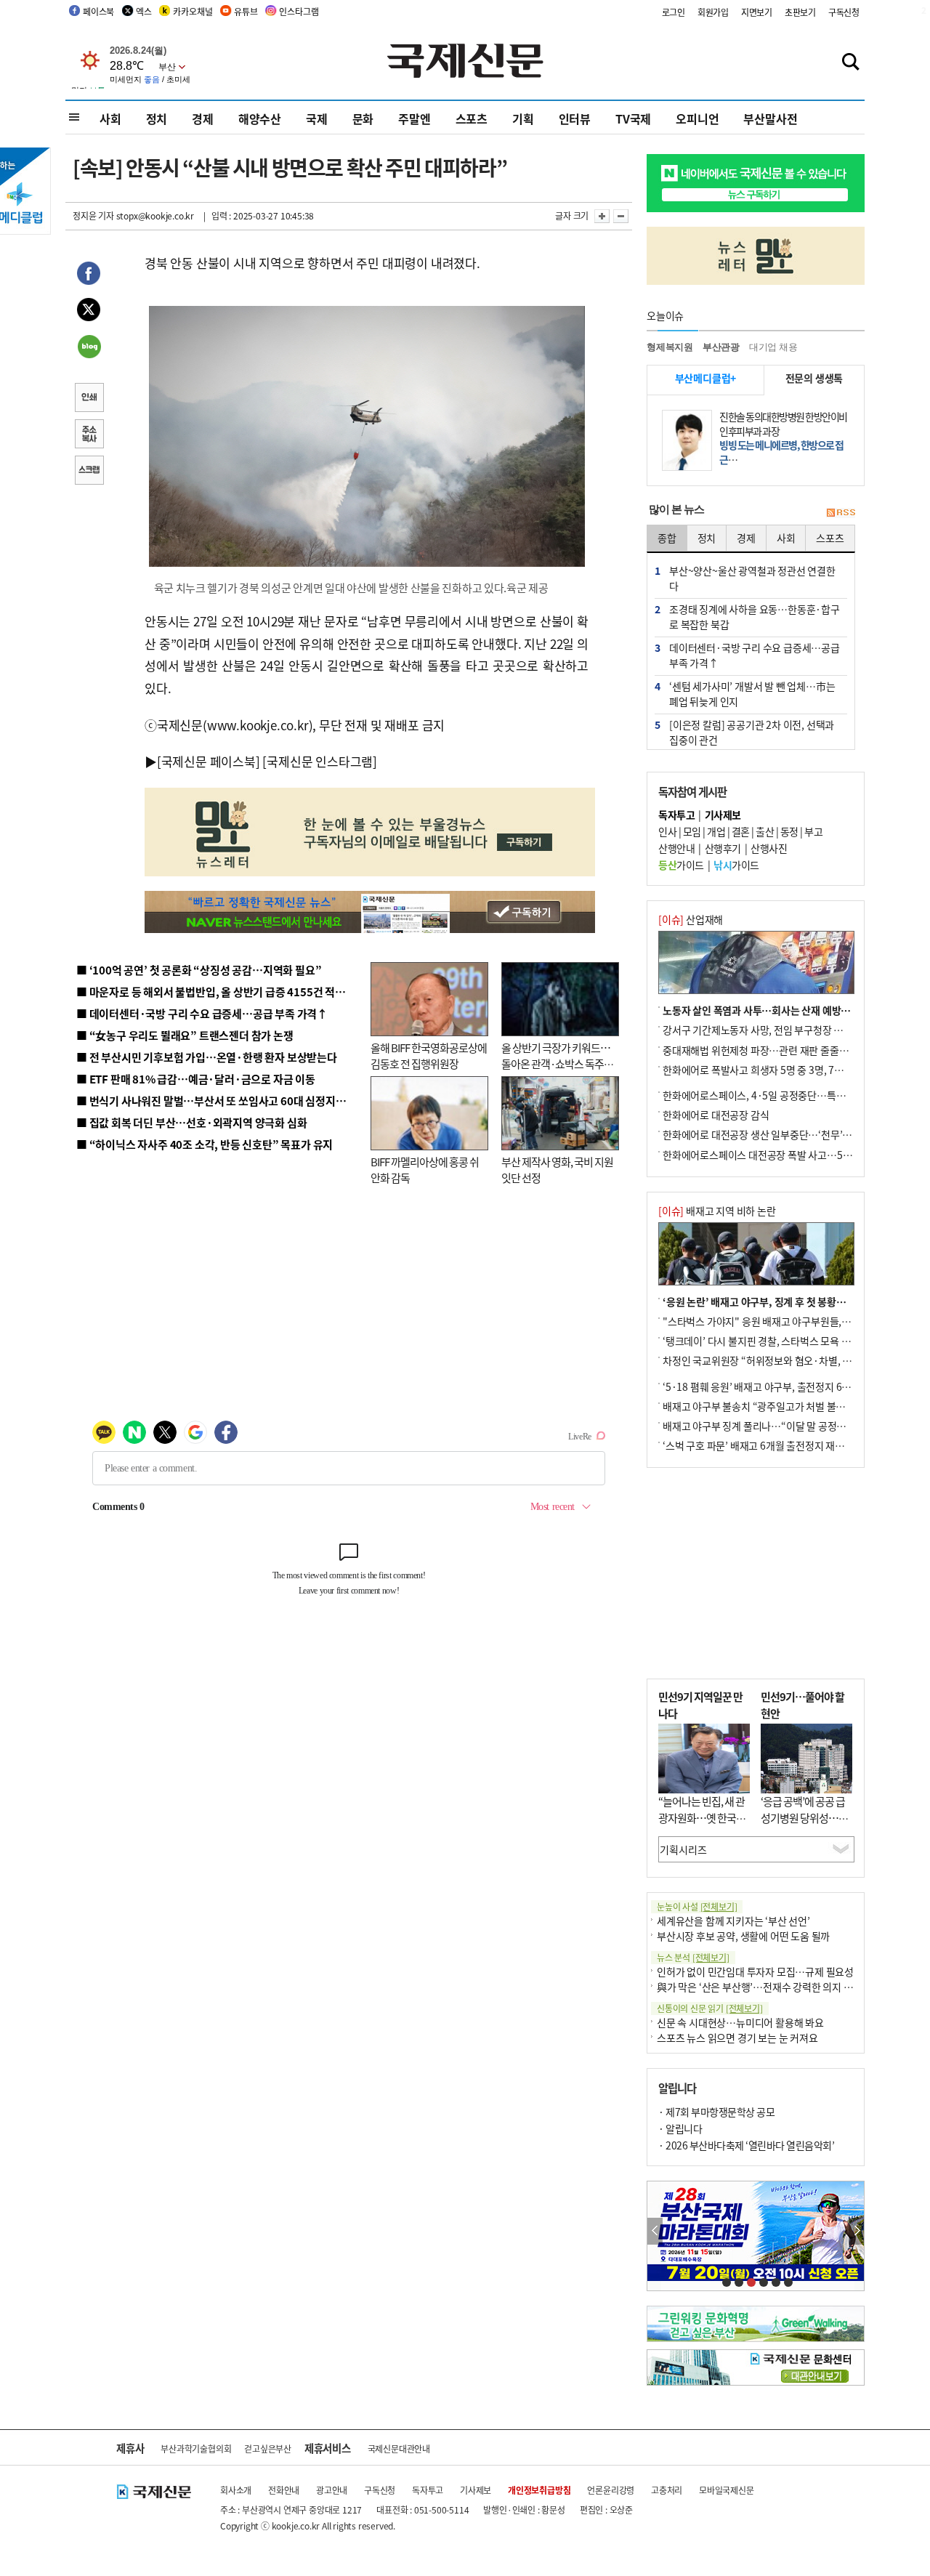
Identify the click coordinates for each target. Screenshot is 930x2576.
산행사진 (769, 848)
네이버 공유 (89, 348)
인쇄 (89, 399)
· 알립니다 (680, 2128)
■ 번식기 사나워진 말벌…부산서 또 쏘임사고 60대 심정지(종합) (220, 1101)
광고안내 (332, 2490)
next (856, 2231)
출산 (765, 831)
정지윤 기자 (93, 215)
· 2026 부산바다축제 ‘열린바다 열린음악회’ (746, 2145)
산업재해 (691, 919)
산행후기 (723, 848)
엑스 (144, 11)
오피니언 (697, 118)
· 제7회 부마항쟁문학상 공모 (716, 2112)
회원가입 (713, 12)
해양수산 (260, 118)
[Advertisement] (756, 1573)
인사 (667, 831)
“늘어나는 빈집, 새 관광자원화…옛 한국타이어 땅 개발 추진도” (702, 1817)
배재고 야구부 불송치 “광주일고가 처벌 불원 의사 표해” (777, 1406)
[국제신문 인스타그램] (320, 761)
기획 (523, 118)
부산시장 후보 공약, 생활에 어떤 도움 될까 (743, 1936)
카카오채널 (193, 11)
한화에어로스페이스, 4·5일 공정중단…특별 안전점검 (773, 1095)
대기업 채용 (773, 347)
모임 (692, 831)
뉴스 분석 (693, 1957)
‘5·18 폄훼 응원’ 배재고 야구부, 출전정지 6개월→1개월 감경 (789, 1386)
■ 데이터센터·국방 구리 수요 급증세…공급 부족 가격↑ (202, 1013)
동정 (789, 831)
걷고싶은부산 (268, 2448)
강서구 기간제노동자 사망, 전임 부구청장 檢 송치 (764, 1030)
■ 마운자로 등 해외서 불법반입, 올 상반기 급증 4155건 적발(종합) (225, 992)
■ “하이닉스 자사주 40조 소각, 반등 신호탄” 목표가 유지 (205, 1144)
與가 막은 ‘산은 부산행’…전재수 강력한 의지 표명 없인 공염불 (785, 1987)
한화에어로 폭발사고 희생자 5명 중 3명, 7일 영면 (763, 1070)
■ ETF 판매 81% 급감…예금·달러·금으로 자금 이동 (196, 1079)
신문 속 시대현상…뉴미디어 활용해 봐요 (740, 2022)
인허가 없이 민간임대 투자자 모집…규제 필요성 (755, 1971)
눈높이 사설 (697, 1906)
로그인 (674, 12)
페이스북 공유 (89, 275)
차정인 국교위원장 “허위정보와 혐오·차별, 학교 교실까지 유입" (794, 1360)
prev (655, 2231)
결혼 (741, 831)
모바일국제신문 (727, 2490)
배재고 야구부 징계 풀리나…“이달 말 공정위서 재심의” (776, 1426)
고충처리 (667, 2490)
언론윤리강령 (611, 2490)
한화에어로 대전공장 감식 (716, 1115)
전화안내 (284, 2490)
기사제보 (476, 2490)
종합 (667, 538)
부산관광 (721, 347)
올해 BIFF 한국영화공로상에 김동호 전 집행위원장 (429, 1056)
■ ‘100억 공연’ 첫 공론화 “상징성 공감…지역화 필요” (199, 970)
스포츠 (472, 118)
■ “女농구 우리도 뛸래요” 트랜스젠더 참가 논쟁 (185, 1035)
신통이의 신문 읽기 (710, 2008)
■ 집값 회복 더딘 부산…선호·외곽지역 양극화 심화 (191, 1122)
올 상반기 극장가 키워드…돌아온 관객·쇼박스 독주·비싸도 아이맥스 (556, 1064)
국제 (317, 118)
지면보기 (757, 12)
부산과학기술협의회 (196, 2448)
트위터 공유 (89, 312)
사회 (110, 118)
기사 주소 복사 (89, 435)
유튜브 (246, 11)
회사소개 (236, 2490)
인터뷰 (575, 118)
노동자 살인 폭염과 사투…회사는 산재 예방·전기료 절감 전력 (789, 1010)
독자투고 (428, 2490)
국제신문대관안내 (399, 2448)
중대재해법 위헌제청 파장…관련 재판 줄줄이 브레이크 (775, 1050)
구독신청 (844, 12)
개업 (716, 831)
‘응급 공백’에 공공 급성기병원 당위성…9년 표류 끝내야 (803, 1817)
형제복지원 (670, 347)
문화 (363, 118)
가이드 (681, 865)
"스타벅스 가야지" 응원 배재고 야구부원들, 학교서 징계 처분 (788, 1321)
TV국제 (633, 118)
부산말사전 (770, 118)
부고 (813, 831)
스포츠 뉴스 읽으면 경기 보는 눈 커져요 (737, 2038)
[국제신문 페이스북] (209, 761)
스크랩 (89, 472)
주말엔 (414, 118)
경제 (203, 118)
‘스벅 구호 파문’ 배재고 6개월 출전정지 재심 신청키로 (773, 1445)
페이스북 (98, 11)
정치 (157, 118)
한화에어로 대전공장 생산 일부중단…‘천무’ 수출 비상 (773, 1134)
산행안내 (676, 848)
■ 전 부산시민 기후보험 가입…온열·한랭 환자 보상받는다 (207, 1057)
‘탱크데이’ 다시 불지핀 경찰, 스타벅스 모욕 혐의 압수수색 (781, 1341)
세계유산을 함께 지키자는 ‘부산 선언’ (733, 1921)
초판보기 (800, 12)
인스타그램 (299, 11)
